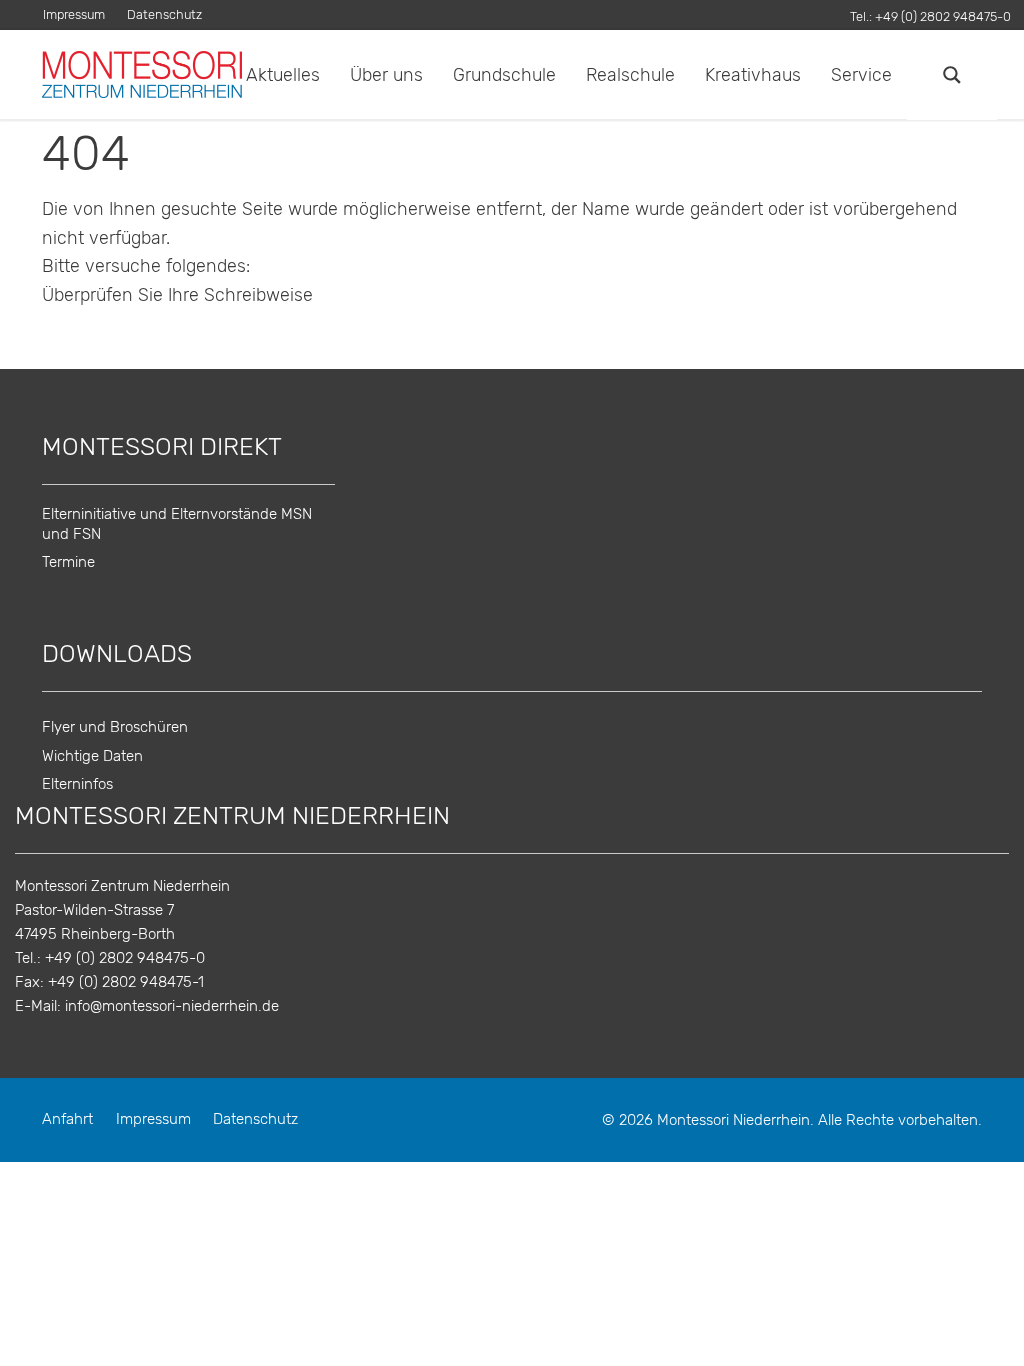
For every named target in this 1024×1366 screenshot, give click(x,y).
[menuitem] (79, 15)
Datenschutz (164, 15)
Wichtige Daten (92, 756)
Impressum (74, 15)
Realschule (630, 74)
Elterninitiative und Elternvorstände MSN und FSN (177, 524)
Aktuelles (283, 74)
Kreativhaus (753, 74)
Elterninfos (77, 784)
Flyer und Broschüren (115, 727)
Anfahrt (67, 1119)
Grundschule (504, 74)
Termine (68, 562)
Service (861, 74)
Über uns (386, 74)
